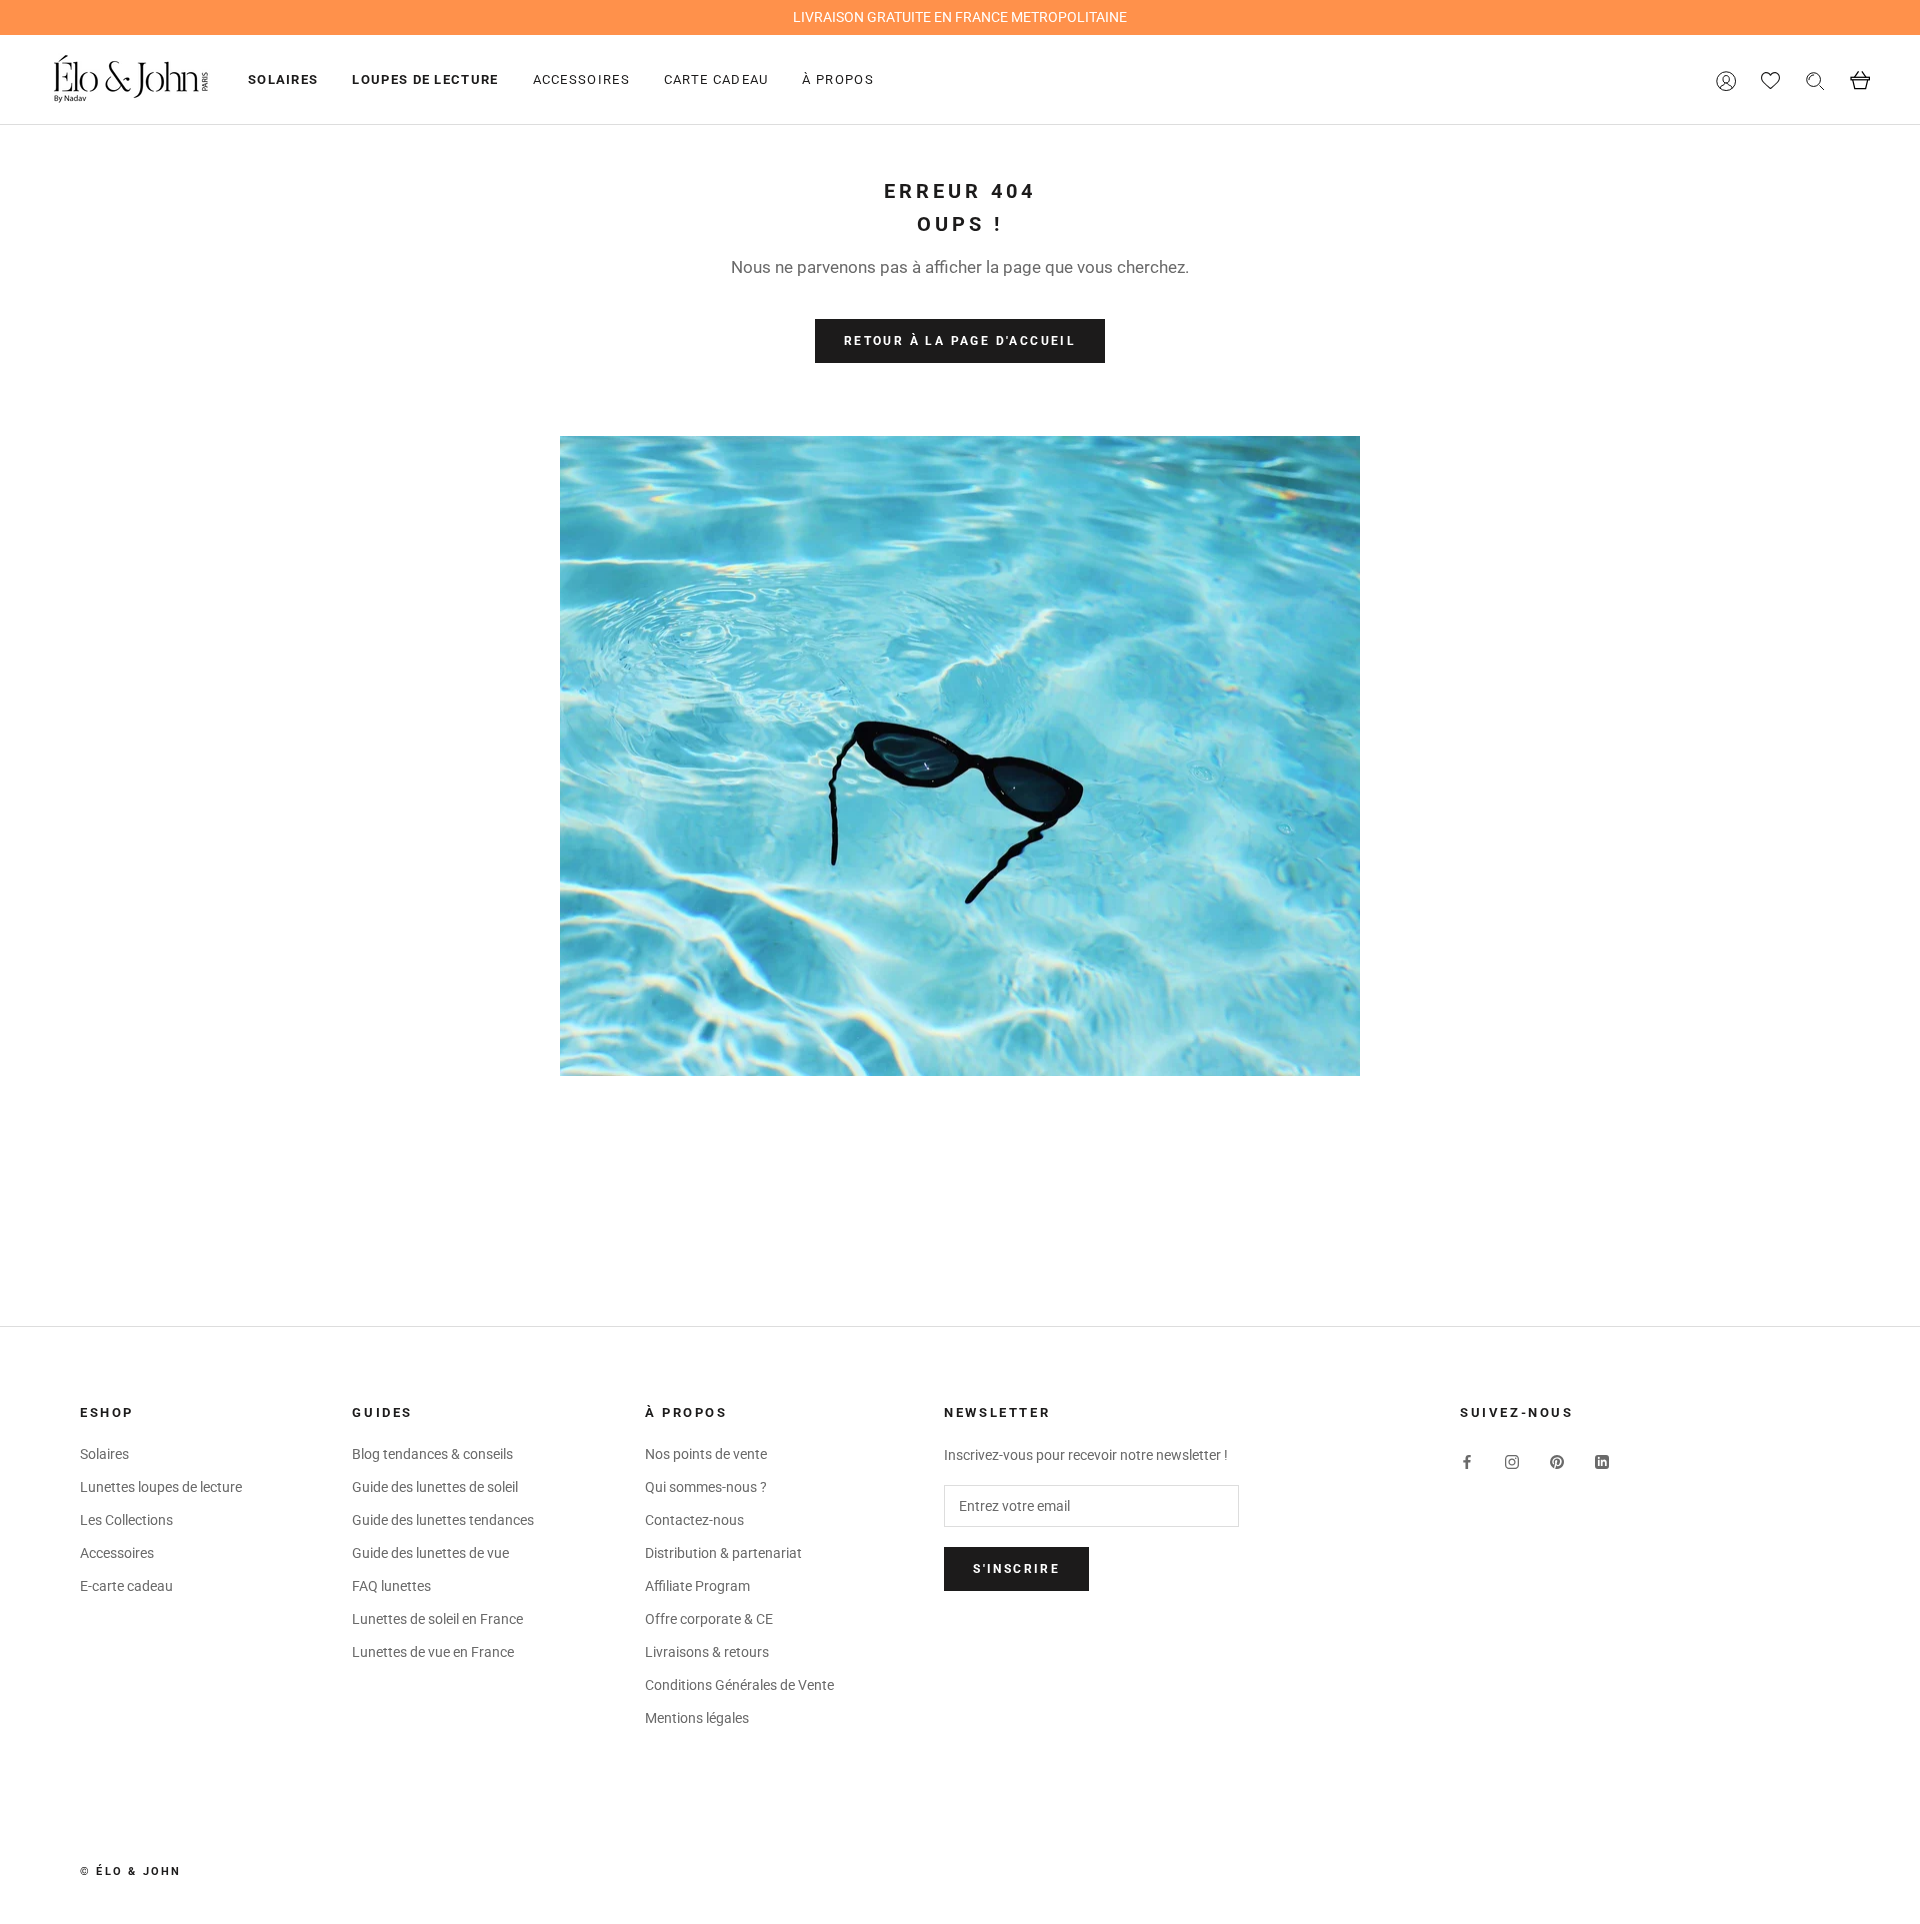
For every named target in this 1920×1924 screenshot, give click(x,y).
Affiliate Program (697, 1586)
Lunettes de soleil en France (437, 1619)
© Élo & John (130, 1871)
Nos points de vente (706, 1454)
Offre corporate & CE (709, 1619)
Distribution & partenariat (723, 1553)
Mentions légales (697, 1718)
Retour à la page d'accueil (960, 341)
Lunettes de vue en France (433, 1652)
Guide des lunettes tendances (443, 1520)
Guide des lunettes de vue (430, 1553)
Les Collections (126, 1520)
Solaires (283, 79)
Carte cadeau (716, 79)
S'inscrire (1016, 1569)
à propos (837, 79)
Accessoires (581, 79)
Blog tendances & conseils (432, 1454)
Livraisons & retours (707, 1652)
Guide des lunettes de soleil (435, 1487)
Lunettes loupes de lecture (161, 1487)
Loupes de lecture (425, 79)
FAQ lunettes (391, 1586)
